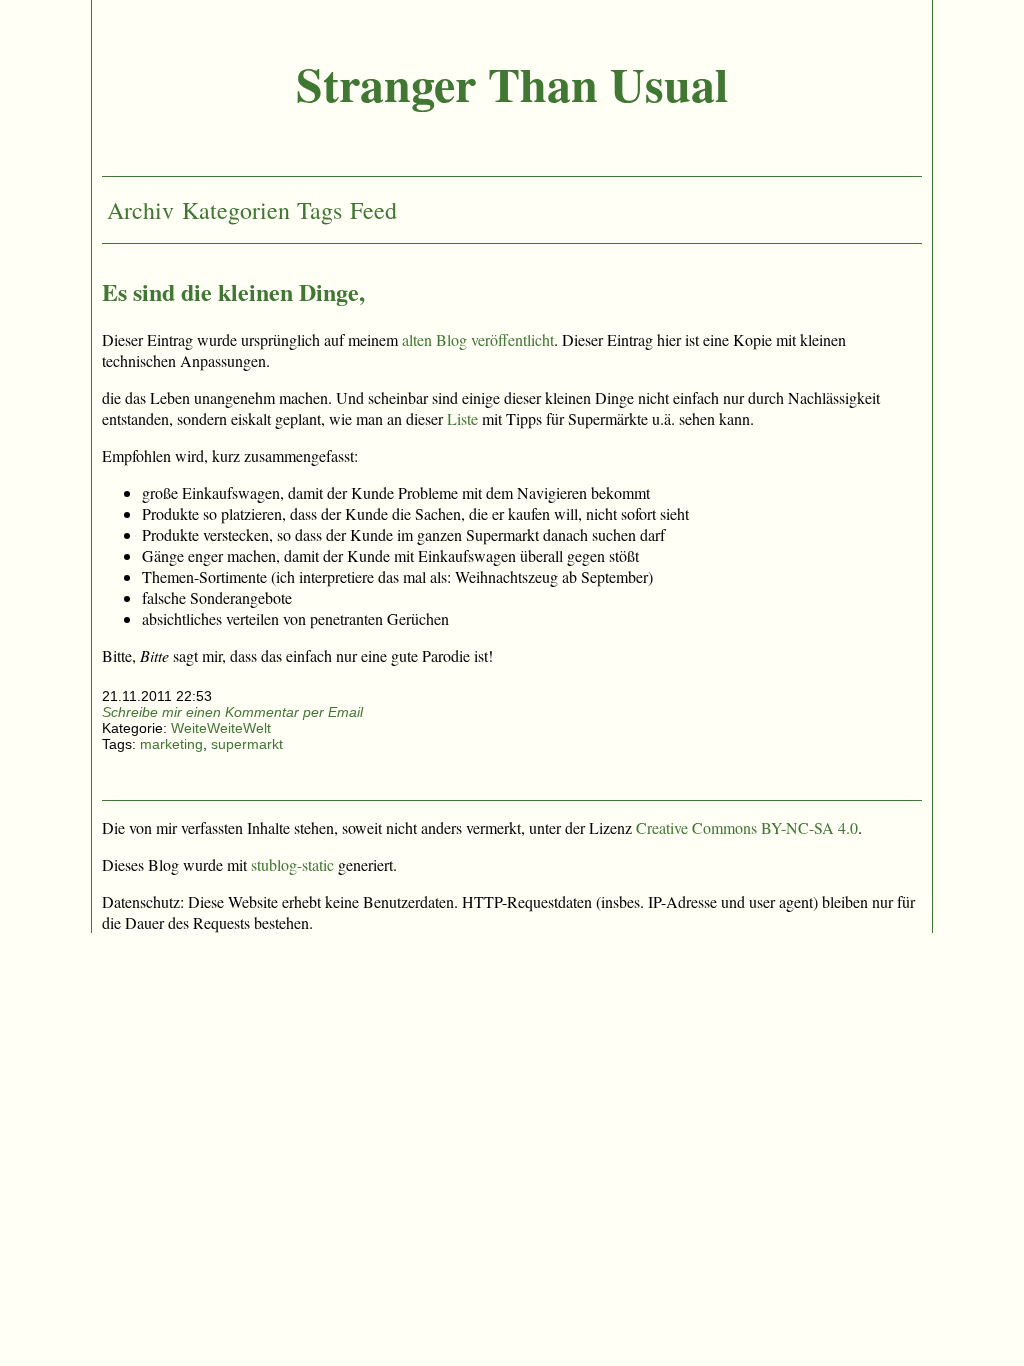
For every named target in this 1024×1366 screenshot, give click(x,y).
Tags (319, 210)
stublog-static (292, 864)
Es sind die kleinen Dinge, (233, 291)
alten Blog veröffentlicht (478, 339)
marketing (171, 744)
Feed (373, 210)
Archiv (140, 210)
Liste (462, 418)
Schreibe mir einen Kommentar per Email (232, 712)
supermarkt (247, 744)
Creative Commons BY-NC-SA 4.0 (747, 827)
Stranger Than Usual (512, 83)
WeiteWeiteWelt (221, 728)
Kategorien (236, 210)
